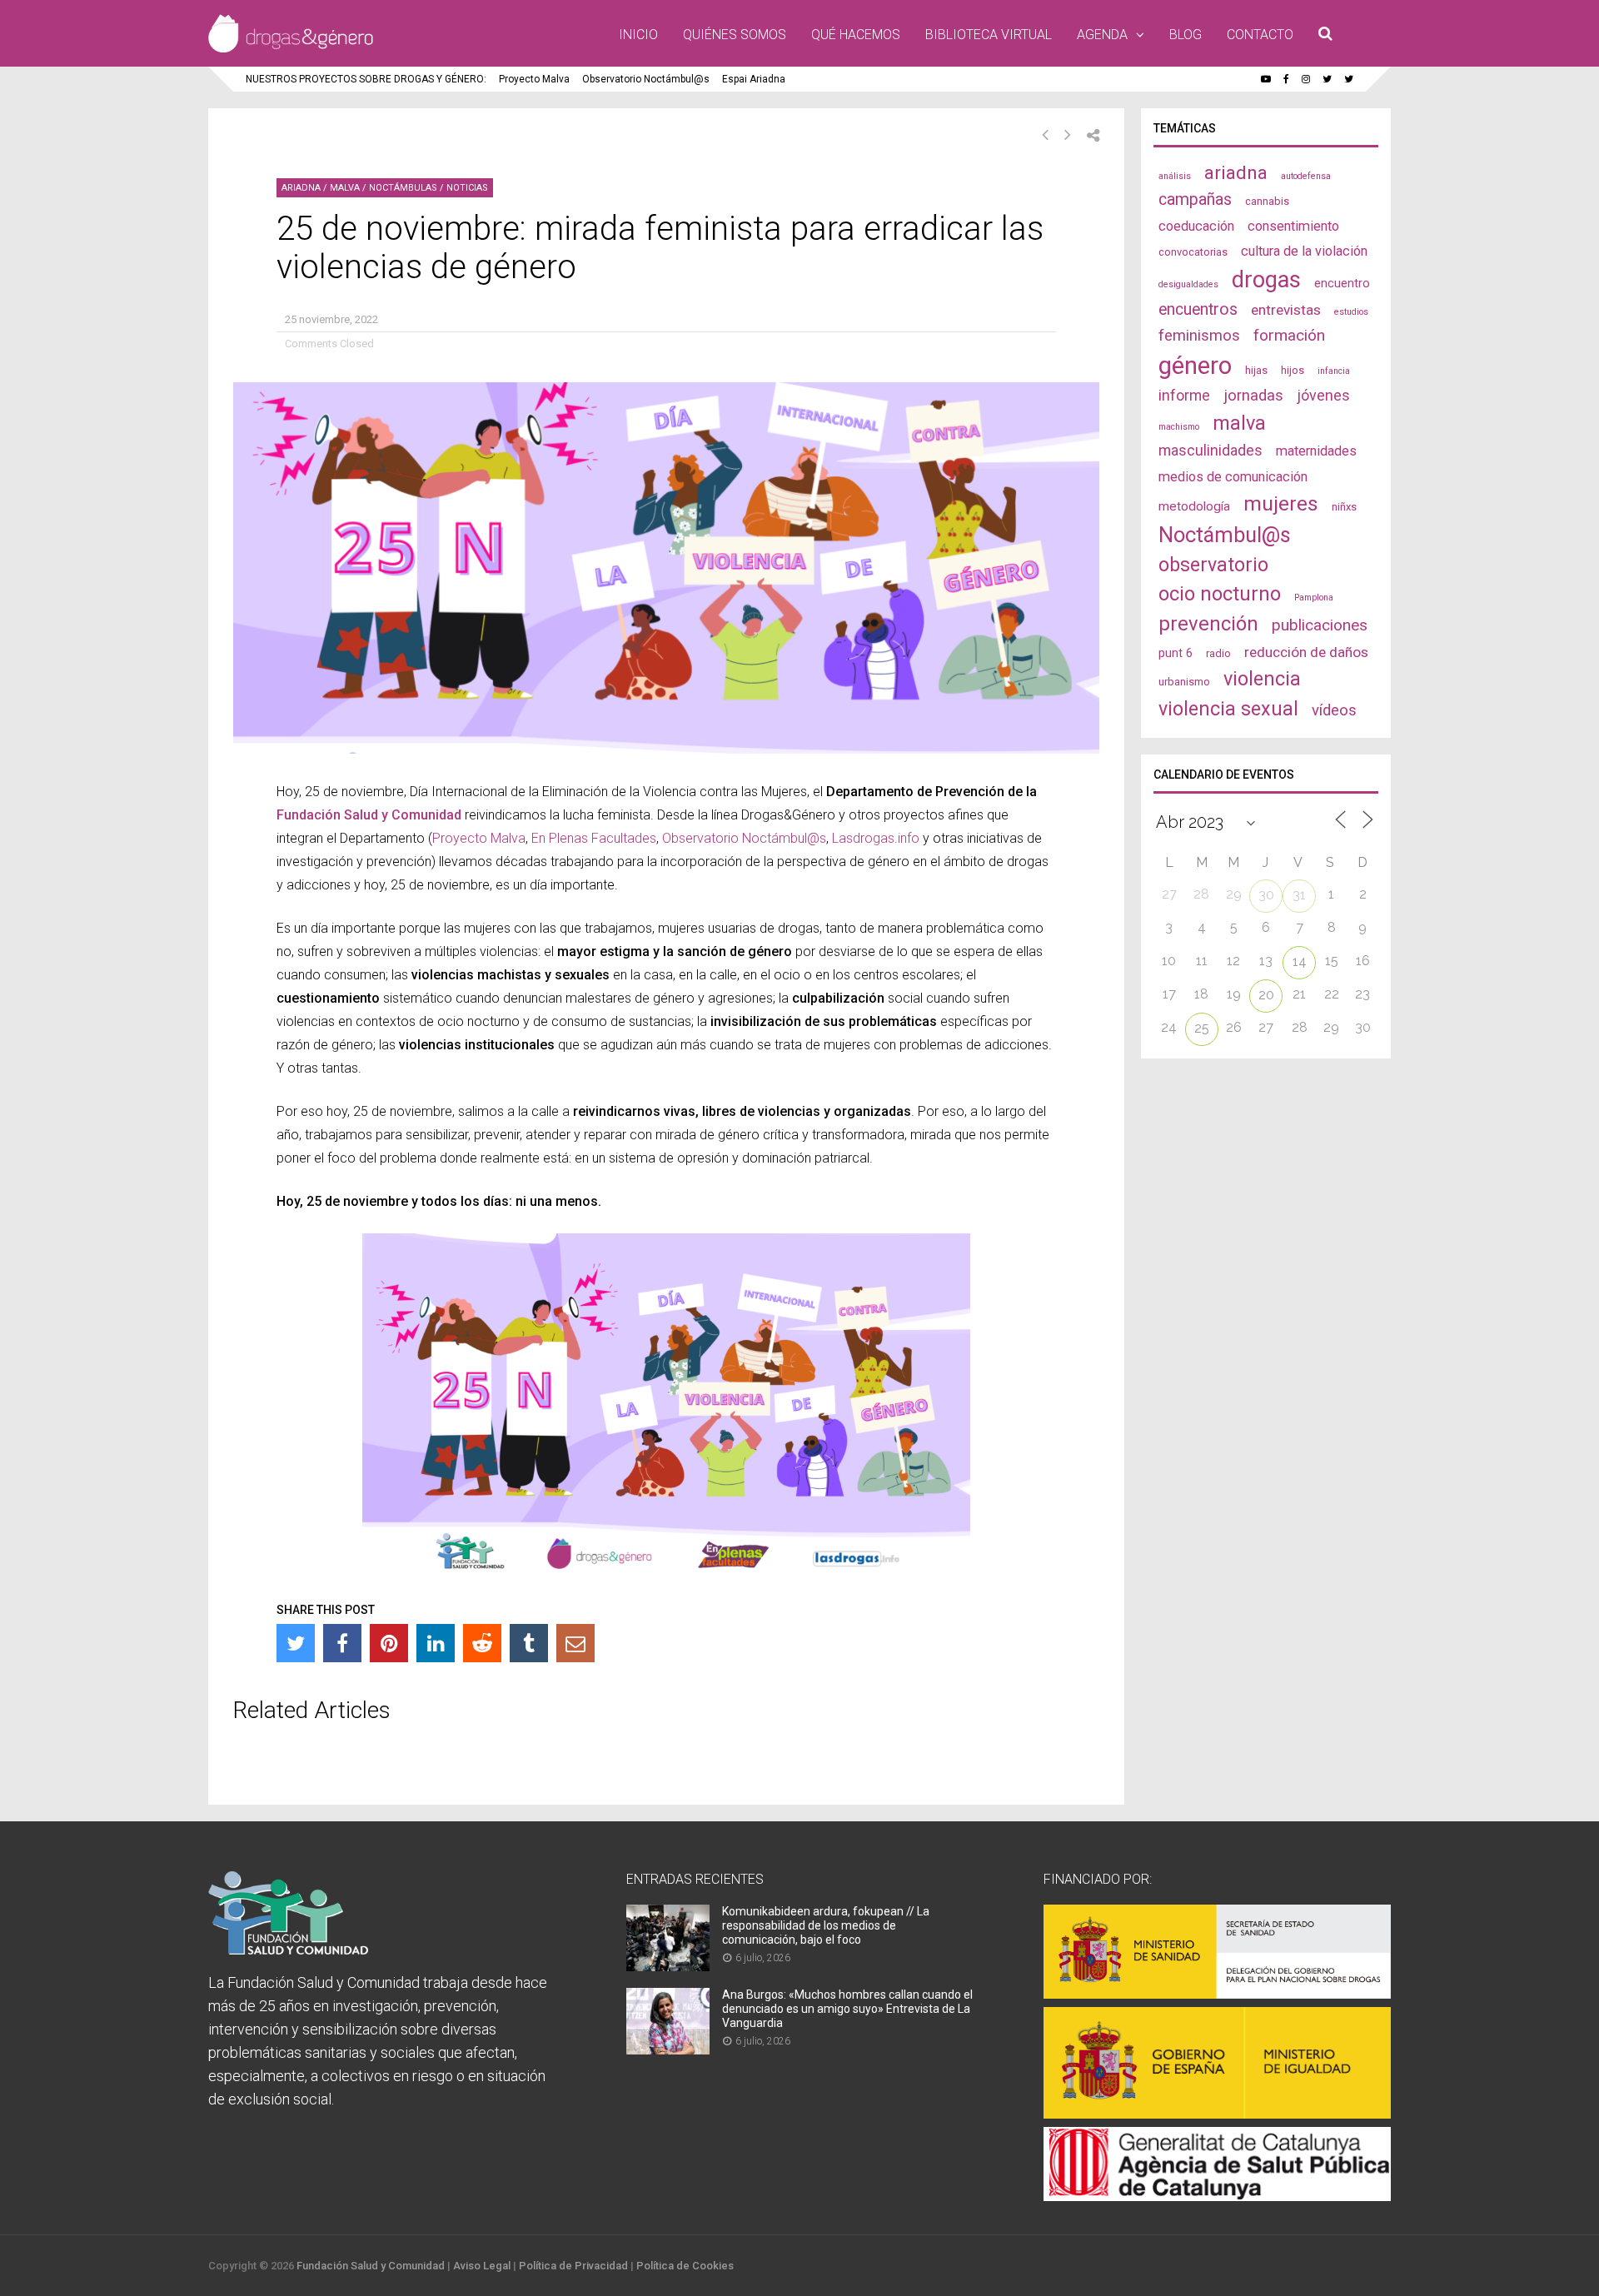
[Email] (575, 1643)
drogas (1266, 280)
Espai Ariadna (754, 79)
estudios (1351, 312)
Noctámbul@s (1225, 535)
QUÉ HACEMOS (856, 35)
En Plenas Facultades (594, 838)
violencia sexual (1228, 709)
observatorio (1213, 565)
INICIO (638, 35)
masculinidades (1210, 450)
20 (1266, 995)
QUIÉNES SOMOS (735, 35)
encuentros (1198, 309)
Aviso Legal (482, 2266)
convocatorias (1193, 252)
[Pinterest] (389, 1643)
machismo (1179, 427)
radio (1218, 653)
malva (1239, 423)
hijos (1293, 370)
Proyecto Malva (534, 79)
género (1195, 366)
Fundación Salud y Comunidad (371, 815)
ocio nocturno (1220, 594)
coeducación (1196, 226)
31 (1299, 895)
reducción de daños (1306, 652)
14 (1300, 961)
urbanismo (1184, 682)
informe (1184, 395)
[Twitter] (296, 1643)
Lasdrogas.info (876, 838)
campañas (1195, 199)
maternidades (1316, 451)
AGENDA (1102, 35)
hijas (1256, 370)
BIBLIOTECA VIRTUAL (989, 35)
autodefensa (1306, 176)
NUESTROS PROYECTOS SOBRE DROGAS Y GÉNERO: (366, 79)
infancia (1334, 371)
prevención (1208, 624)
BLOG (1186, 35)
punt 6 (1176, 653)
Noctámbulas (403, 188)
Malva (345, 188)
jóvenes (1323, 395)
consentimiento (1293, 226)
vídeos (1334, 710)
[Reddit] (482, 1643)
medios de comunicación (1233, 477)
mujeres (1281, 503)
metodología (1194, 506)
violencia (1262, 679)
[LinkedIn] (436, 1643)
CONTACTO (1260, 35)
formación (1289, 335)
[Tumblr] (529, 1643)
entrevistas (1286, 310)
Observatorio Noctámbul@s (646, 79)
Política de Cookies (685, 2266)
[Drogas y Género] (291, 49)
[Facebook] (342, 1643)
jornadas (1253, 396)
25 (1202, 1028)
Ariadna (301, 188)
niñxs (1344, 507)
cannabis (1267, 201)
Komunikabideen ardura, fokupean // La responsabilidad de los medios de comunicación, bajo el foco (826, 1925)
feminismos (1199, 336)
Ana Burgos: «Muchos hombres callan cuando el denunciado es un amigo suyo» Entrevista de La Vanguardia (847, 2009)
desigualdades (1188, 284)
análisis (1175, 176)
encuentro (1342, 283)
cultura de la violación (1304, 251)
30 (1266, 895)
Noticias (467, 188)
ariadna (1236, 172)
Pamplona (1314, 598)
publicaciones (1320, 625)
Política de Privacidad (573, 2266)
